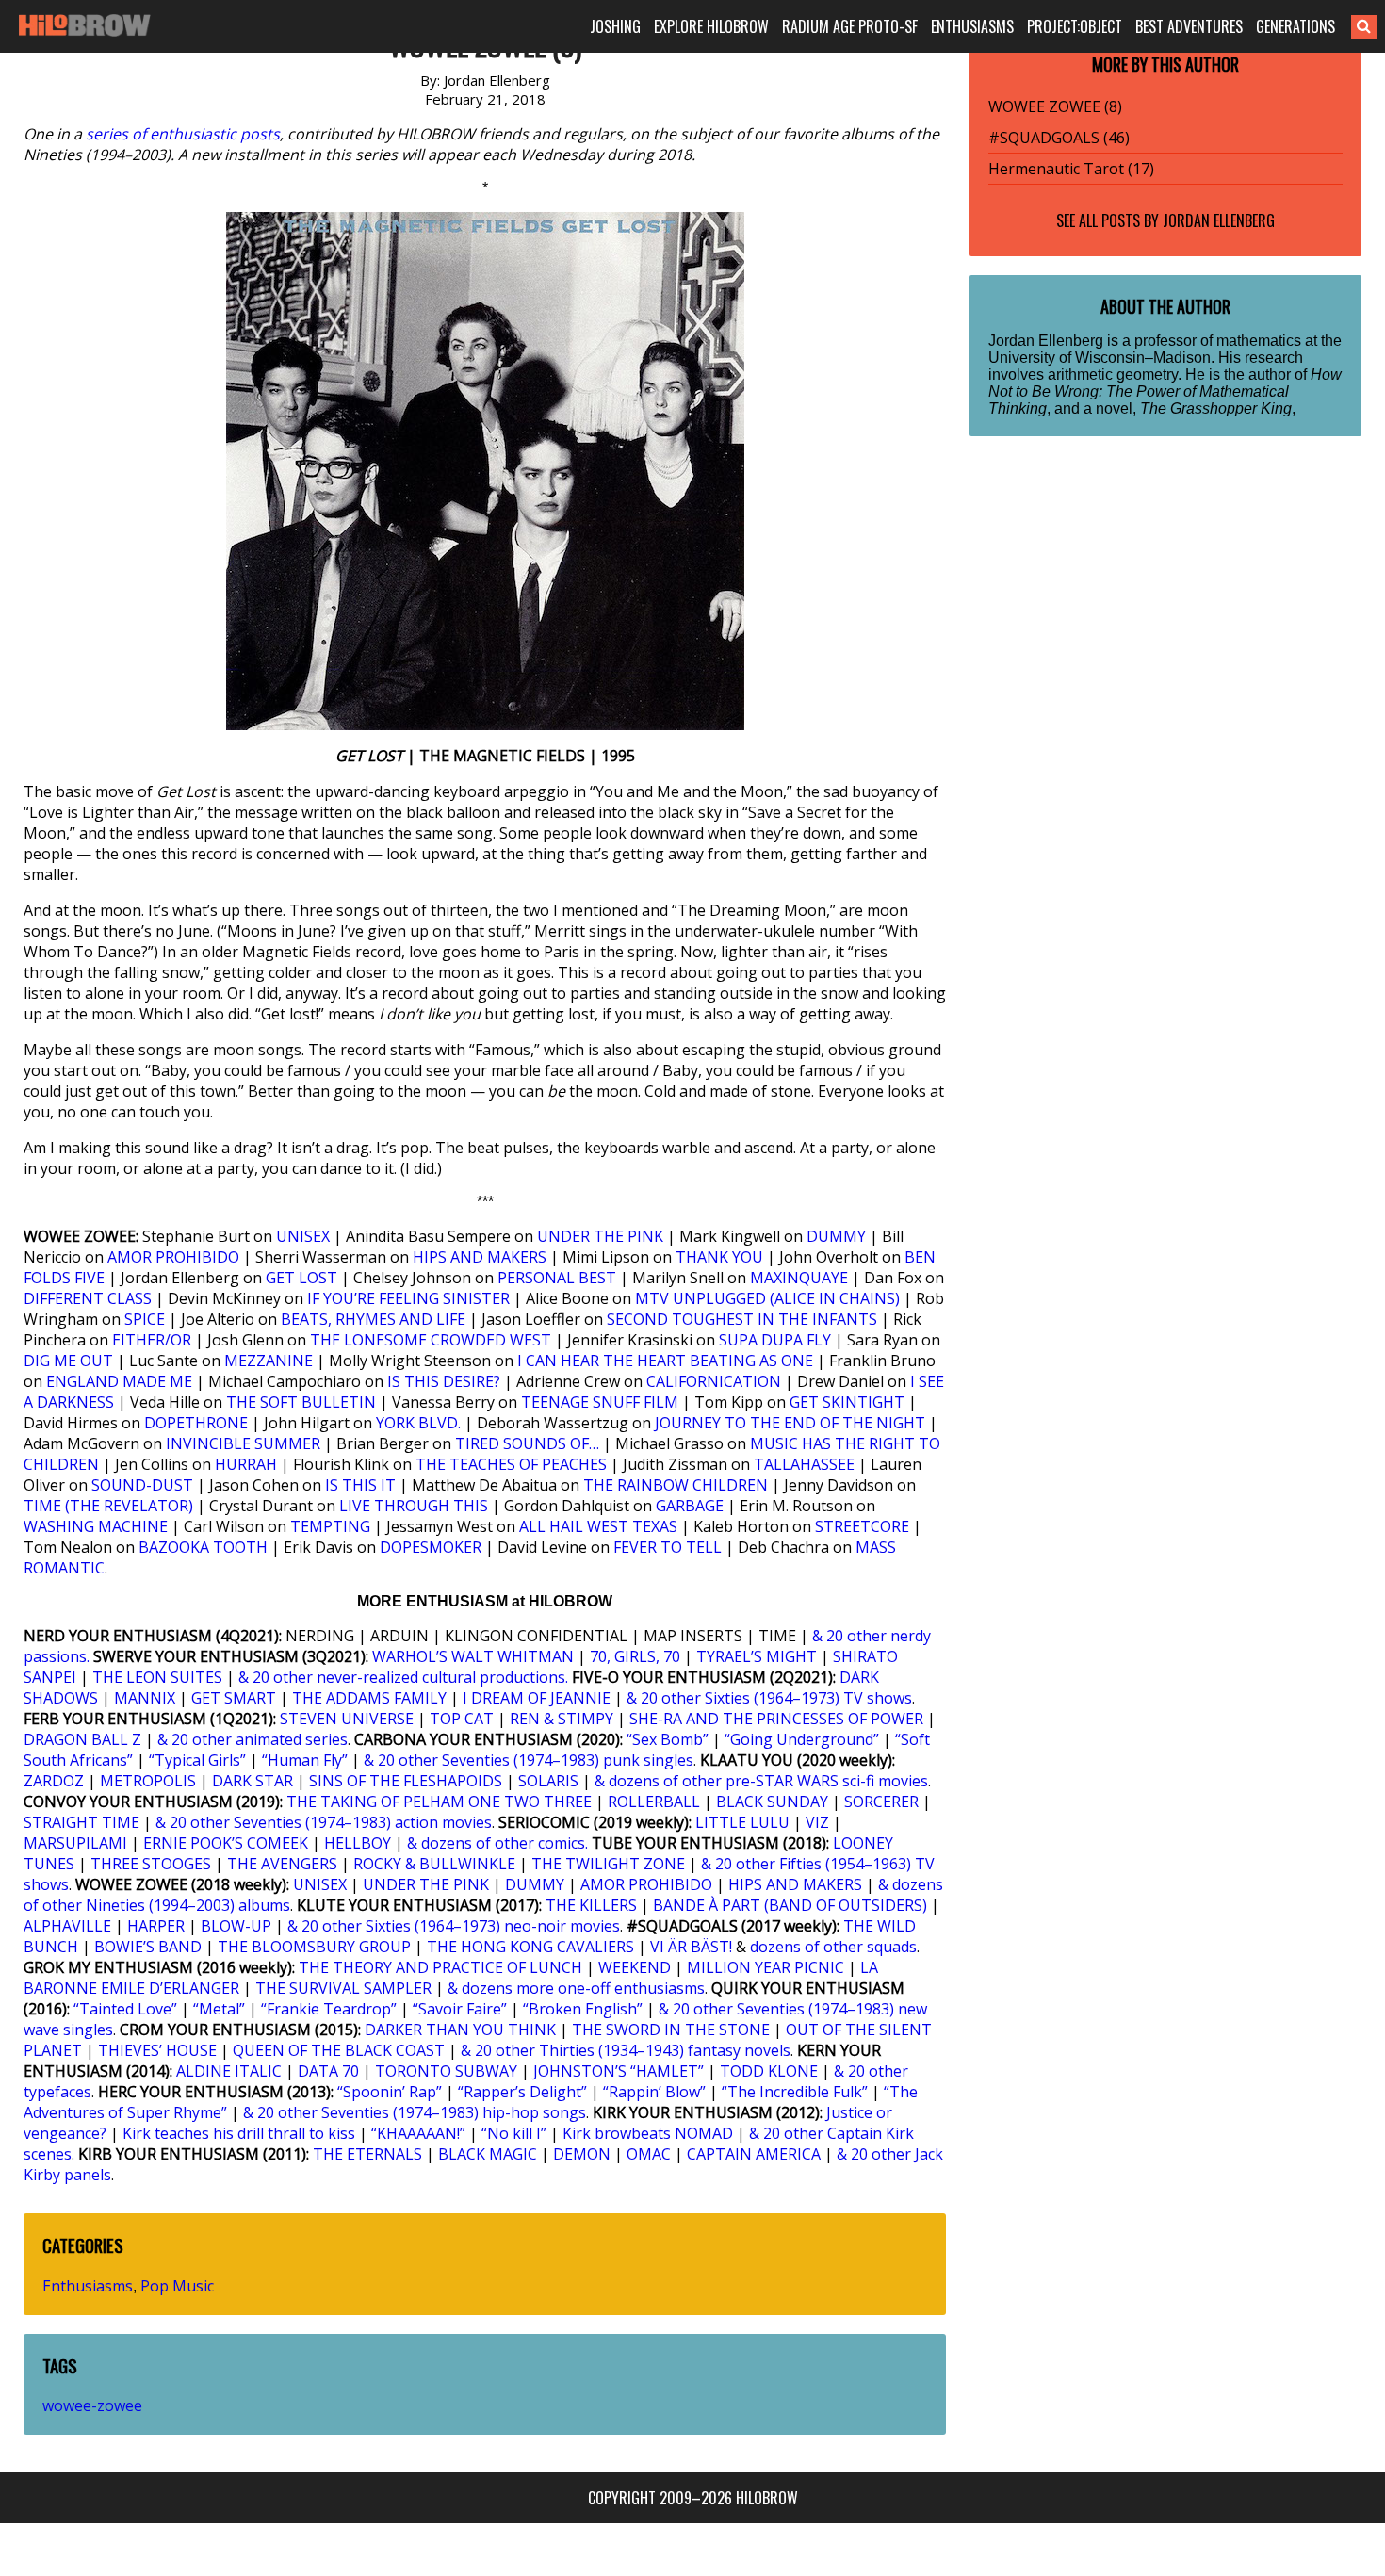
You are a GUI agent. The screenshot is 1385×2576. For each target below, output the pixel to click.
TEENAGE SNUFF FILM (600, 1402)
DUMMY (836, 1236)
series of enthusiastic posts (183, 134)
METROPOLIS (148, 1781)
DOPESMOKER (431, 1547)
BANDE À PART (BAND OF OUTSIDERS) (790, 1905)
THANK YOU (719, 1257)
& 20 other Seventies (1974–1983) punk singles (529, 1760)
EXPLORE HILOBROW (711, 26)
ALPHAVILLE (67, 1926)
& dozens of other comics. (497, 1843)
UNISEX (303, 1236)
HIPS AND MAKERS (480, 1257)
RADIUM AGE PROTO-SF (850, 26)
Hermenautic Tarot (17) (1071, 169)
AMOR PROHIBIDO (173, 1257)
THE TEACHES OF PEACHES (511, 1464)
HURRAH (246, 1464)
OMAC (649, 2154)
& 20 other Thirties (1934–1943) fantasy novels (626, 2050)
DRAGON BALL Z (82, 1739)
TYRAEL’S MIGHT (757, 1656)
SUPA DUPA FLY (775, 1340)
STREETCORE (862, 1526)
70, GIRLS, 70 (635, 1656)
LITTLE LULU (742, 1822)
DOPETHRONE (196, 1423)
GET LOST (301, 1278)
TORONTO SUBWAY (446, 2071)
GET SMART (234, 1698)
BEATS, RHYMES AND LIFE (373, 1319)
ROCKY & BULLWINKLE (434, 1864)
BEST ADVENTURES (1189, 26)
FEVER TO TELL (668, 1547)
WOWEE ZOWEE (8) (1055, 106)
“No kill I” (514, 2133)
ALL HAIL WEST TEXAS (598, 1526)
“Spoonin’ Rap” (390, 2092)
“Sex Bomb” (668, 1739)
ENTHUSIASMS (972, 26)
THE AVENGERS (282, 1864)
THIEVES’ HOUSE (157, 2050)
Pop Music (177, 2286)
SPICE (145, 1319)
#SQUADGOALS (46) (1059, 138)
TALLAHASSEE (804, 1464)
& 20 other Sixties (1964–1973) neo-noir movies (454, 1926)
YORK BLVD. (418, 1423)
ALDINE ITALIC (229, 2071)
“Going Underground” (802, 1739)
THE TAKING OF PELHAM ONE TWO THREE (439, 1802)
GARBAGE (690, 1506)
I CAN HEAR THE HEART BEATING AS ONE (665, 1361)
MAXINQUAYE (799, 1278)
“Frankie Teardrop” (329, 2009)
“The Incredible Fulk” (795, 2092)
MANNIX (145, 1698)
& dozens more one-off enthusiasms (576, 1988)
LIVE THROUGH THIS (414, 1506)
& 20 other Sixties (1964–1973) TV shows (769, 1698)
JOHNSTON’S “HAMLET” (619, 2071)
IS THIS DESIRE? (444, 1381)
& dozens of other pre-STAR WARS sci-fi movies (761, 1781)
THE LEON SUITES (157, 1677)
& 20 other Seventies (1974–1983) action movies (324, 1822)
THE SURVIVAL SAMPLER (343, 1988)
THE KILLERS (591, 1905)
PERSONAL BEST (557, 1278)
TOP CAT (462, 1719)
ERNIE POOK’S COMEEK (226, 1843)
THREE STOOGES (151, 1864)
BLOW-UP (236, 1926)
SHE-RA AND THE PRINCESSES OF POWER (776, 1719)
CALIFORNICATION (714, 1381)
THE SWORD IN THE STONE (671, 2030)
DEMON (582, 2154)
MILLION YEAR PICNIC (766, 1967)
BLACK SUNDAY (772, 1802)
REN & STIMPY (562, 1719)
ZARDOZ (54, 1781)
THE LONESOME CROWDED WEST (431, 1340)
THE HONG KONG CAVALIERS (530, 1947)
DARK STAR (253, 1781)
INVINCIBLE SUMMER (243, 1443)
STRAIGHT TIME (81, 1822)
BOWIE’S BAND (148, 1947)
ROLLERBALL (654, 1802)
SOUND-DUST (142, 1485)
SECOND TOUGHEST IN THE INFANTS (742, 1319)
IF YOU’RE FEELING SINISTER (408, 1298)
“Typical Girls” (197, 1760)
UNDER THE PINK (600, 1236)
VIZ (817, 1822)
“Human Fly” (305, 1760)
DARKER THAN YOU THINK (460, 2030)
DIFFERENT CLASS (88, 1298)
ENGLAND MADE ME (119, 1381)
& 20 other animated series (253, 1739)
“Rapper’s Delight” (522, 2092)
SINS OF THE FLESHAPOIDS (406, 1781)
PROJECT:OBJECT (1075, 26)
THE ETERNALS (367, 2154)
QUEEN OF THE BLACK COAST (339, 2050)
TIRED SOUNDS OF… (527, 1443)
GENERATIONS (1295, 26)
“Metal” (219, 2009)
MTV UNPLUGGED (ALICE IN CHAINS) (767, 1298)
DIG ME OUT (68, 1361)
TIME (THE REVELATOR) (108, 1506)
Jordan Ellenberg (1219, 220)
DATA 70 (328, 2071)
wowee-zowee (92, 2405)
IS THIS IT (360, 1485)
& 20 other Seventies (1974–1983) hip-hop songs (415, 2112)
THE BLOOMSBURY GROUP (314, 1947)
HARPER (156, 1926)
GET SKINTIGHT (847, 1402)
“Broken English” (583, 2009)
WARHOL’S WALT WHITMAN (473, 1656)
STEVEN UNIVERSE (347, 1719)
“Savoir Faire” (460, 2009)
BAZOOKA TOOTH (203, 1547)
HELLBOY (358, 1843)
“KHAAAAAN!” (418, 2133)
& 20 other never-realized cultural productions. (403, 1677)
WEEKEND (635, 1967)
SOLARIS (548, 1781)
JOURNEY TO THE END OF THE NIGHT (790, 1423)
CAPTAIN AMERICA (754, 2154)
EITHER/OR (152, 1340)
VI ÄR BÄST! (691, 1947)
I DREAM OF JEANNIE (537, 1698)
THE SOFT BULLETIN (301, 1402)
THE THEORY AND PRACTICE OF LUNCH (440, 1967)
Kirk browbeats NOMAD (648, 2133)
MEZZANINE (269, 1361)
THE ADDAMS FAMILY (369, 1698)
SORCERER (881, 1802)
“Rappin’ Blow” (654, 2092)
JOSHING (615, 26)
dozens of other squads (833, 1947)
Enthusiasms (88, 2286)
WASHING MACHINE (96, 1526)
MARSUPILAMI (75, 1843)
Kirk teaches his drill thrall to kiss (239, 2133)
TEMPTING (330, 1526)
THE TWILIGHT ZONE (608, 1864)
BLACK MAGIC (488, 2154)
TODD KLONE (769, 2071)
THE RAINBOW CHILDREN (676, 1485)
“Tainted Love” (125, 2009)
